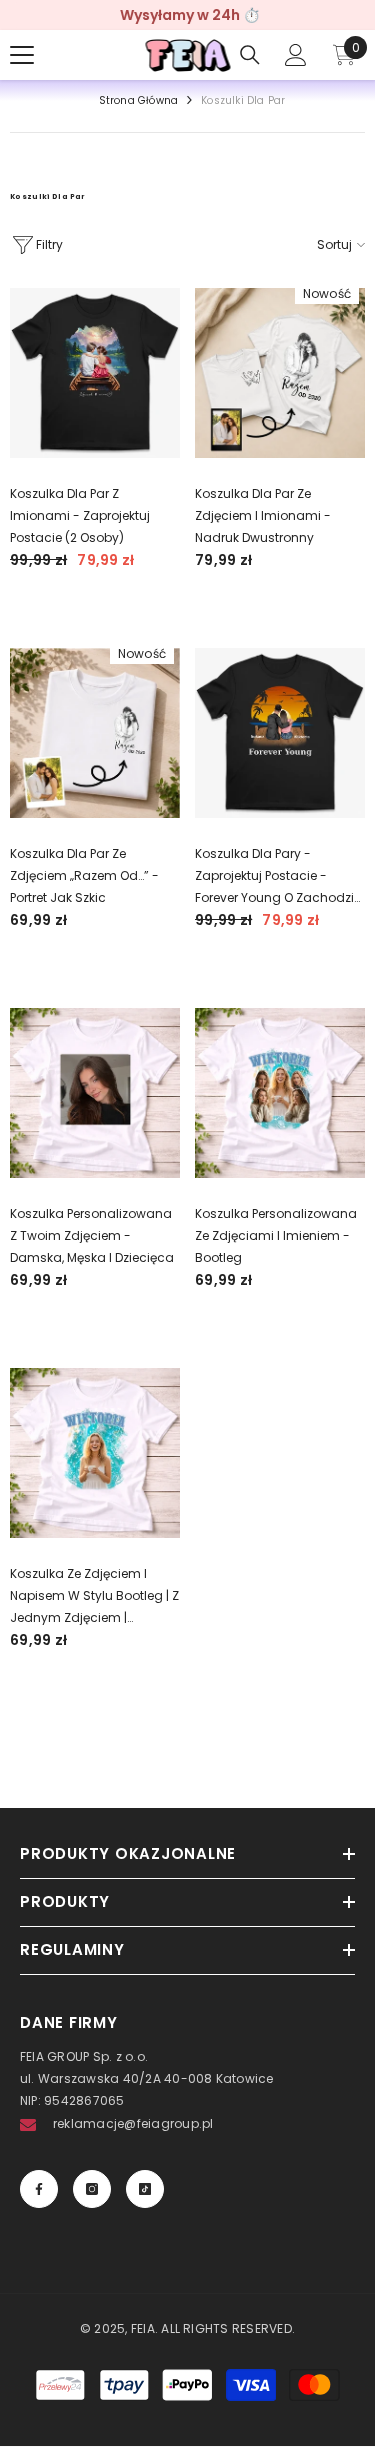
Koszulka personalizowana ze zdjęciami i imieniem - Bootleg (276, 1235)
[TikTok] (145, 2189)
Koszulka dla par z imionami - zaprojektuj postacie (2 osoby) (80, 515)
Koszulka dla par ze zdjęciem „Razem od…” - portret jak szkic (84, 875)
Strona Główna (139, 100)
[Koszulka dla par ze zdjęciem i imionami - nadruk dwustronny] (280, 373)
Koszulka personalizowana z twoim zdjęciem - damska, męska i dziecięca (92, 1235)
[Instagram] (92, 2189)
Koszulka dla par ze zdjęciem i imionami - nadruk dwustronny (263, 515)
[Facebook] (39, 2189)
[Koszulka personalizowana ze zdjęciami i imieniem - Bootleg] (280, 1093)
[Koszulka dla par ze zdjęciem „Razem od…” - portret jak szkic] (95, 733)
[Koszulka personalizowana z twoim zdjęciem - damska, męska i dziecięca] (95, 1093)
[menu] (22, 55)
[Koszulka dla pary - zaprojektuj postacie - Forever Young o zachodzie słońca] (280, 733)
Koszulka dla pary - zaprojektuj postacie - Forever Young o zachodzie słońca (278, 877)
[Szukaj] (250, 55)
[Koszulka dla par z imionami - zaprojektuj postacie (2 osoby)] (95, 373)
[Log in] (296, 55)
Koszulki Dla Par (243, 100)
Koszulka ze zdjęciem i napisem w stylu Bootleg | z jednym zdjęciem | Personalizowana (94, 1597)
